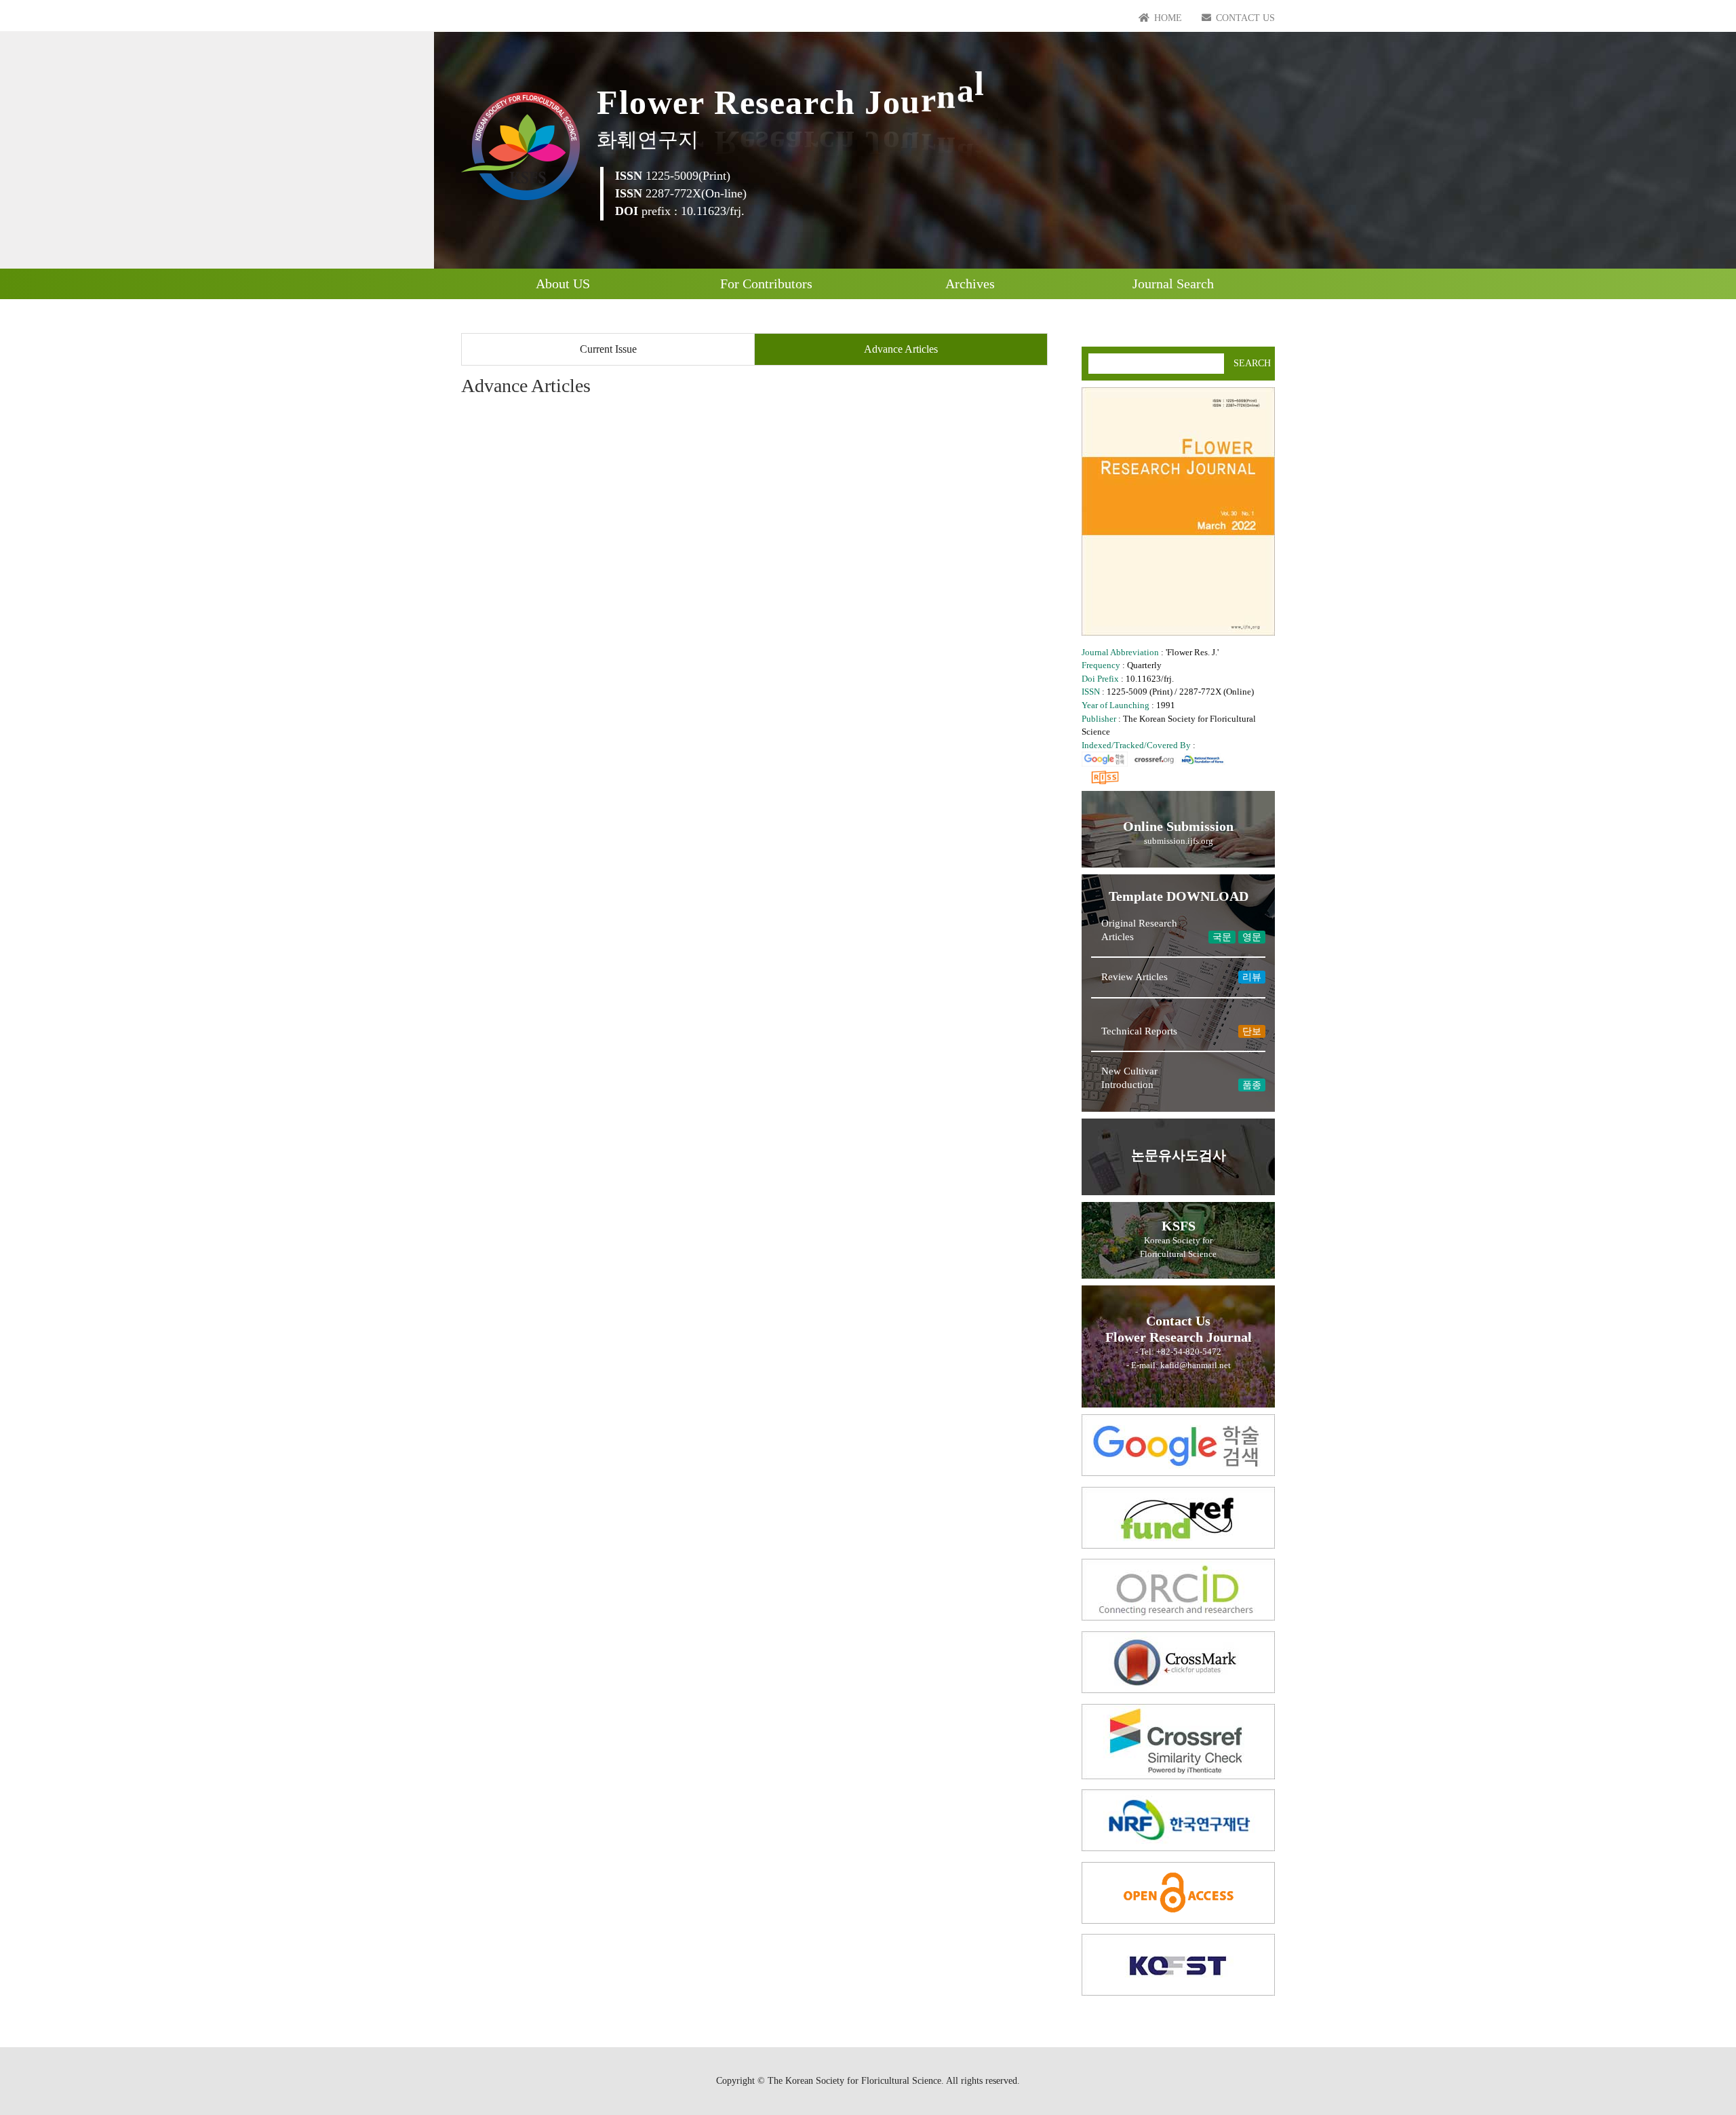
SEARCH (1252, 363)
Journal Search (1173, 284)
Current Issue (608, 349)
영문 (1252, 937)
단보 (1252, 1031)
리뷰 (1252, 977)
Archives (970, 284)
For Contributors (766, 284)
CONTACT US (1244, 18)
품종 (1252, 1085)
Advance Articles (901, 349)
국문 (1222, 937)
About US (563, 284)
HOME (1167, 18)
